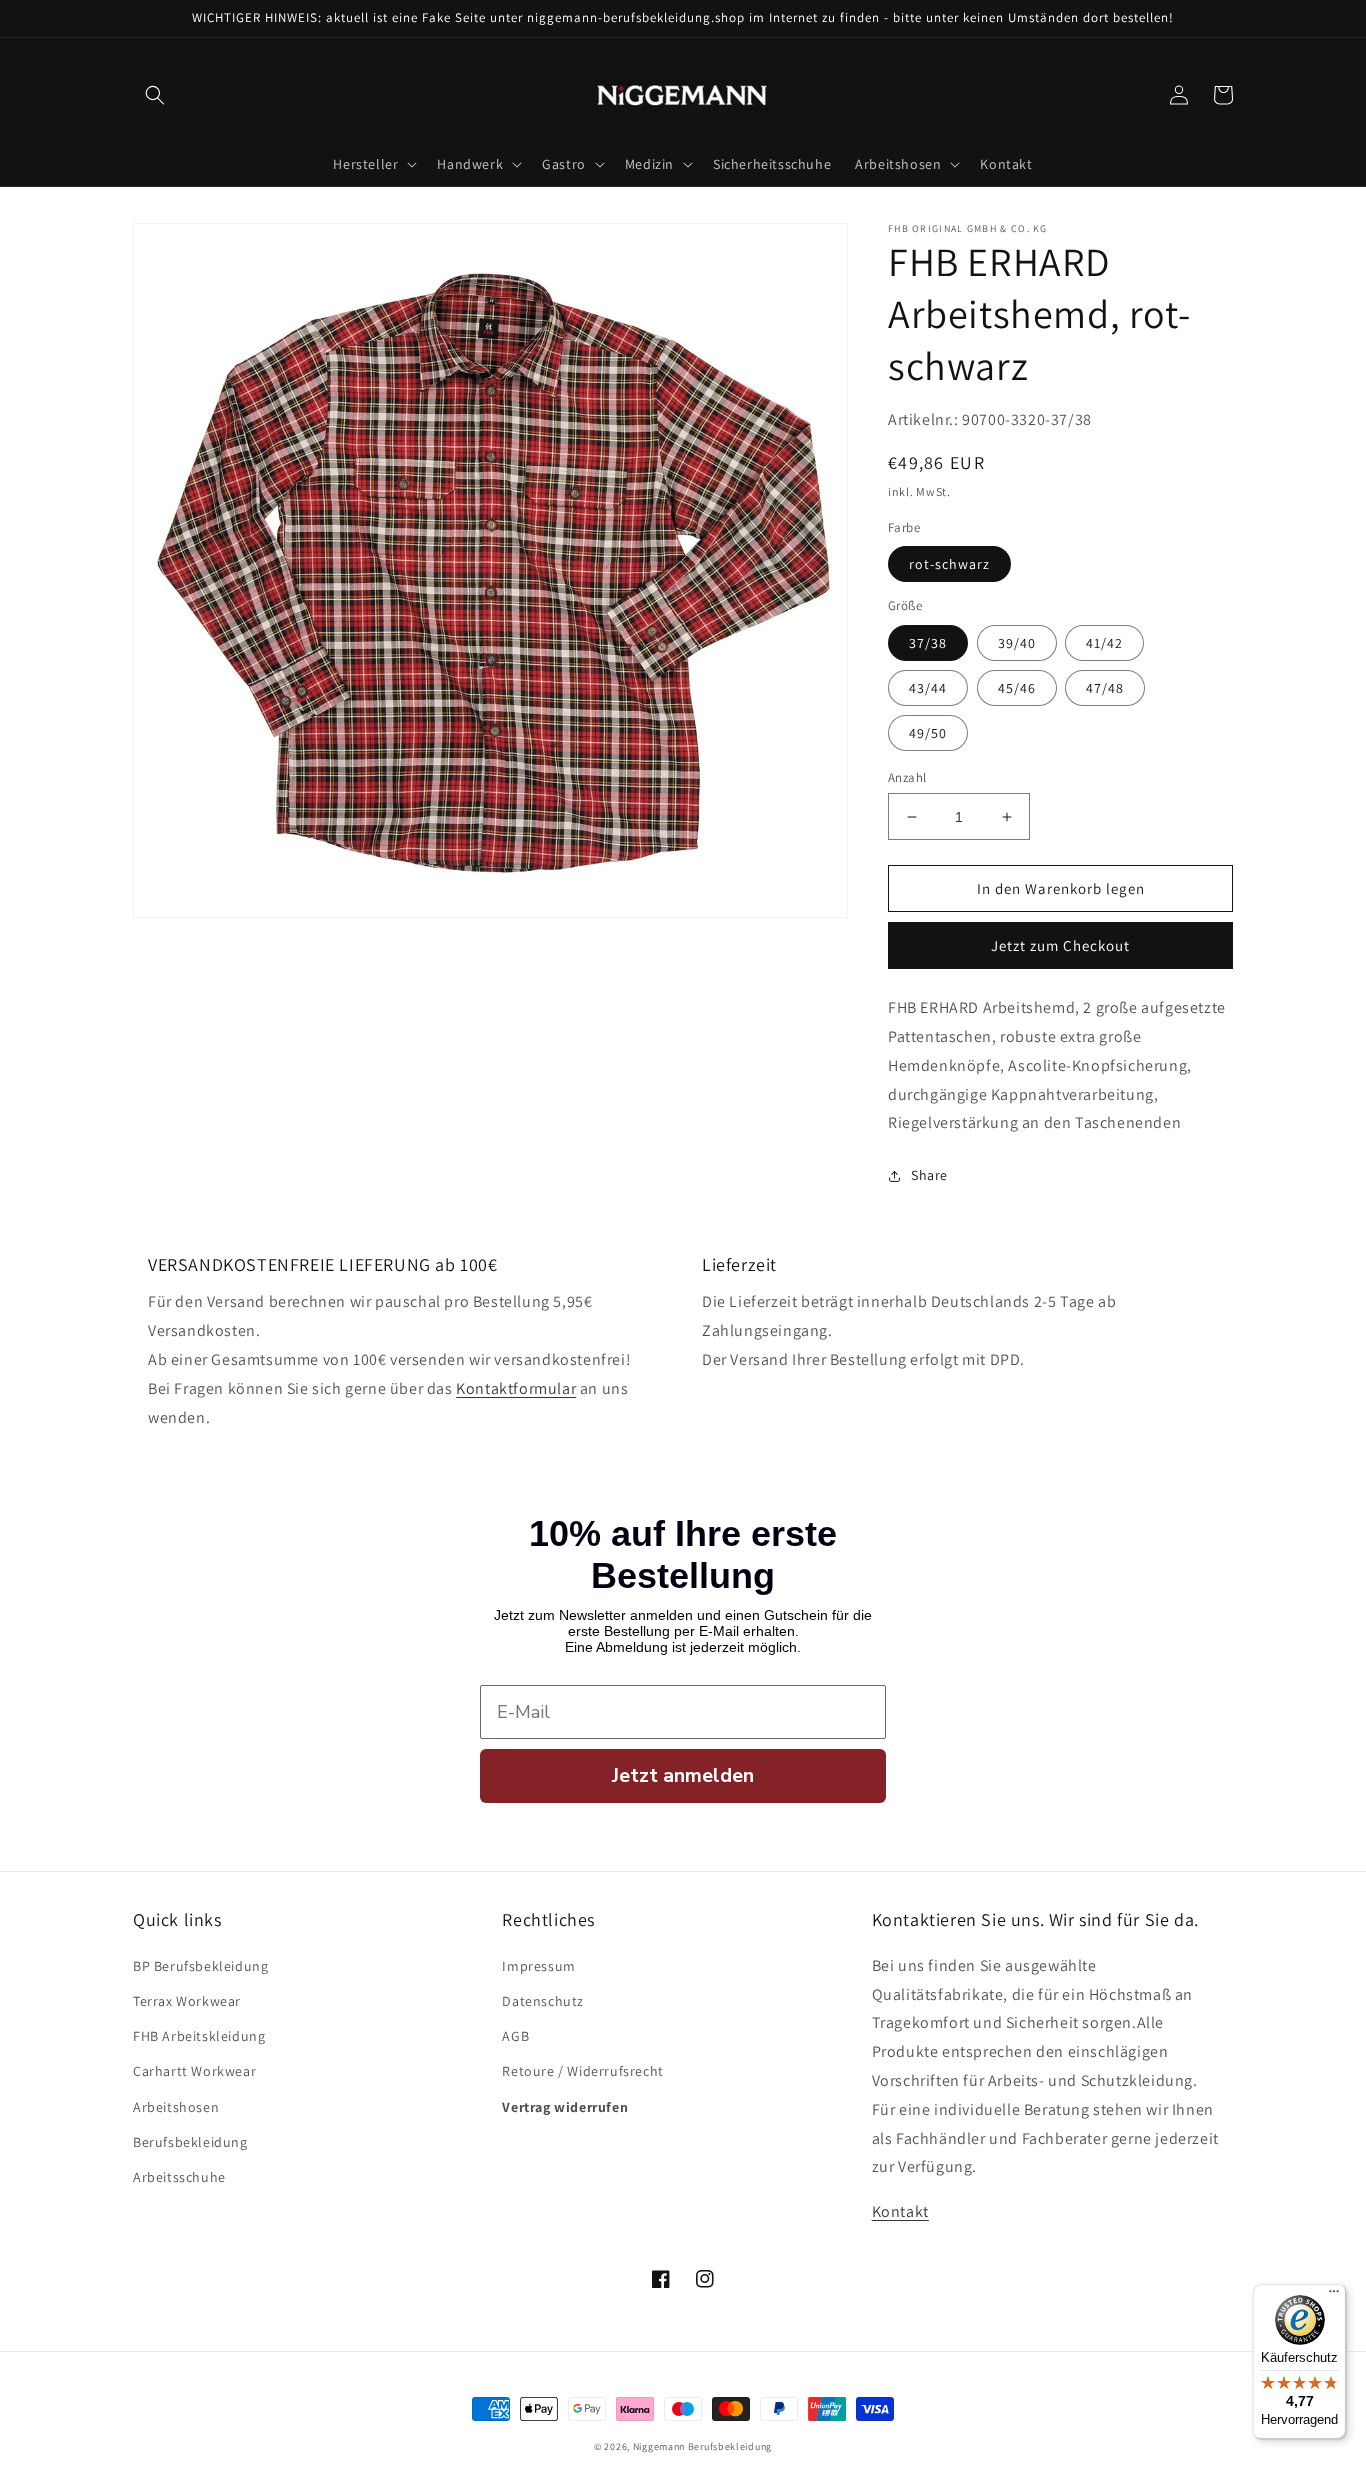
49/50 (928, 733)
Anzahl (907, 777)
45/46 (1017, 688)
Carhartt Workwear (194, 2071)
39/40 (1017, 643)
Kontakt (900, 2211)
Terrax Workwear (187, 2001)
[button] (155, 95)
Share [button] (929, 1175)
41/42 (1104, 643)
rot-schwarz (949, 564)
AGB (515, 2036)
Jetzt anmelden (683, 1775)
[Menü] (1334, 2296)
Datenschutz (543, 2001)
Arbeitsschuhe (179, 2177)
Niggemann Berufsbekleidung (702, 2446)
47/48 (1105, 688)
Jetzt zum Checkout (1060, 945)
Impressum (538, 1966)
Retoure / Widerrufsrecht (582, 2071)
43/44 (928, 688)
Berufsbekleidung (190, 2142)
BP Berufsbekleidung (200, 1966)
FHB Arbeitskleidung (199, 2036)
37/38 (928, 643)
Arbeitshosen (176, 2107)
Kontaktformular (516, 1388)
